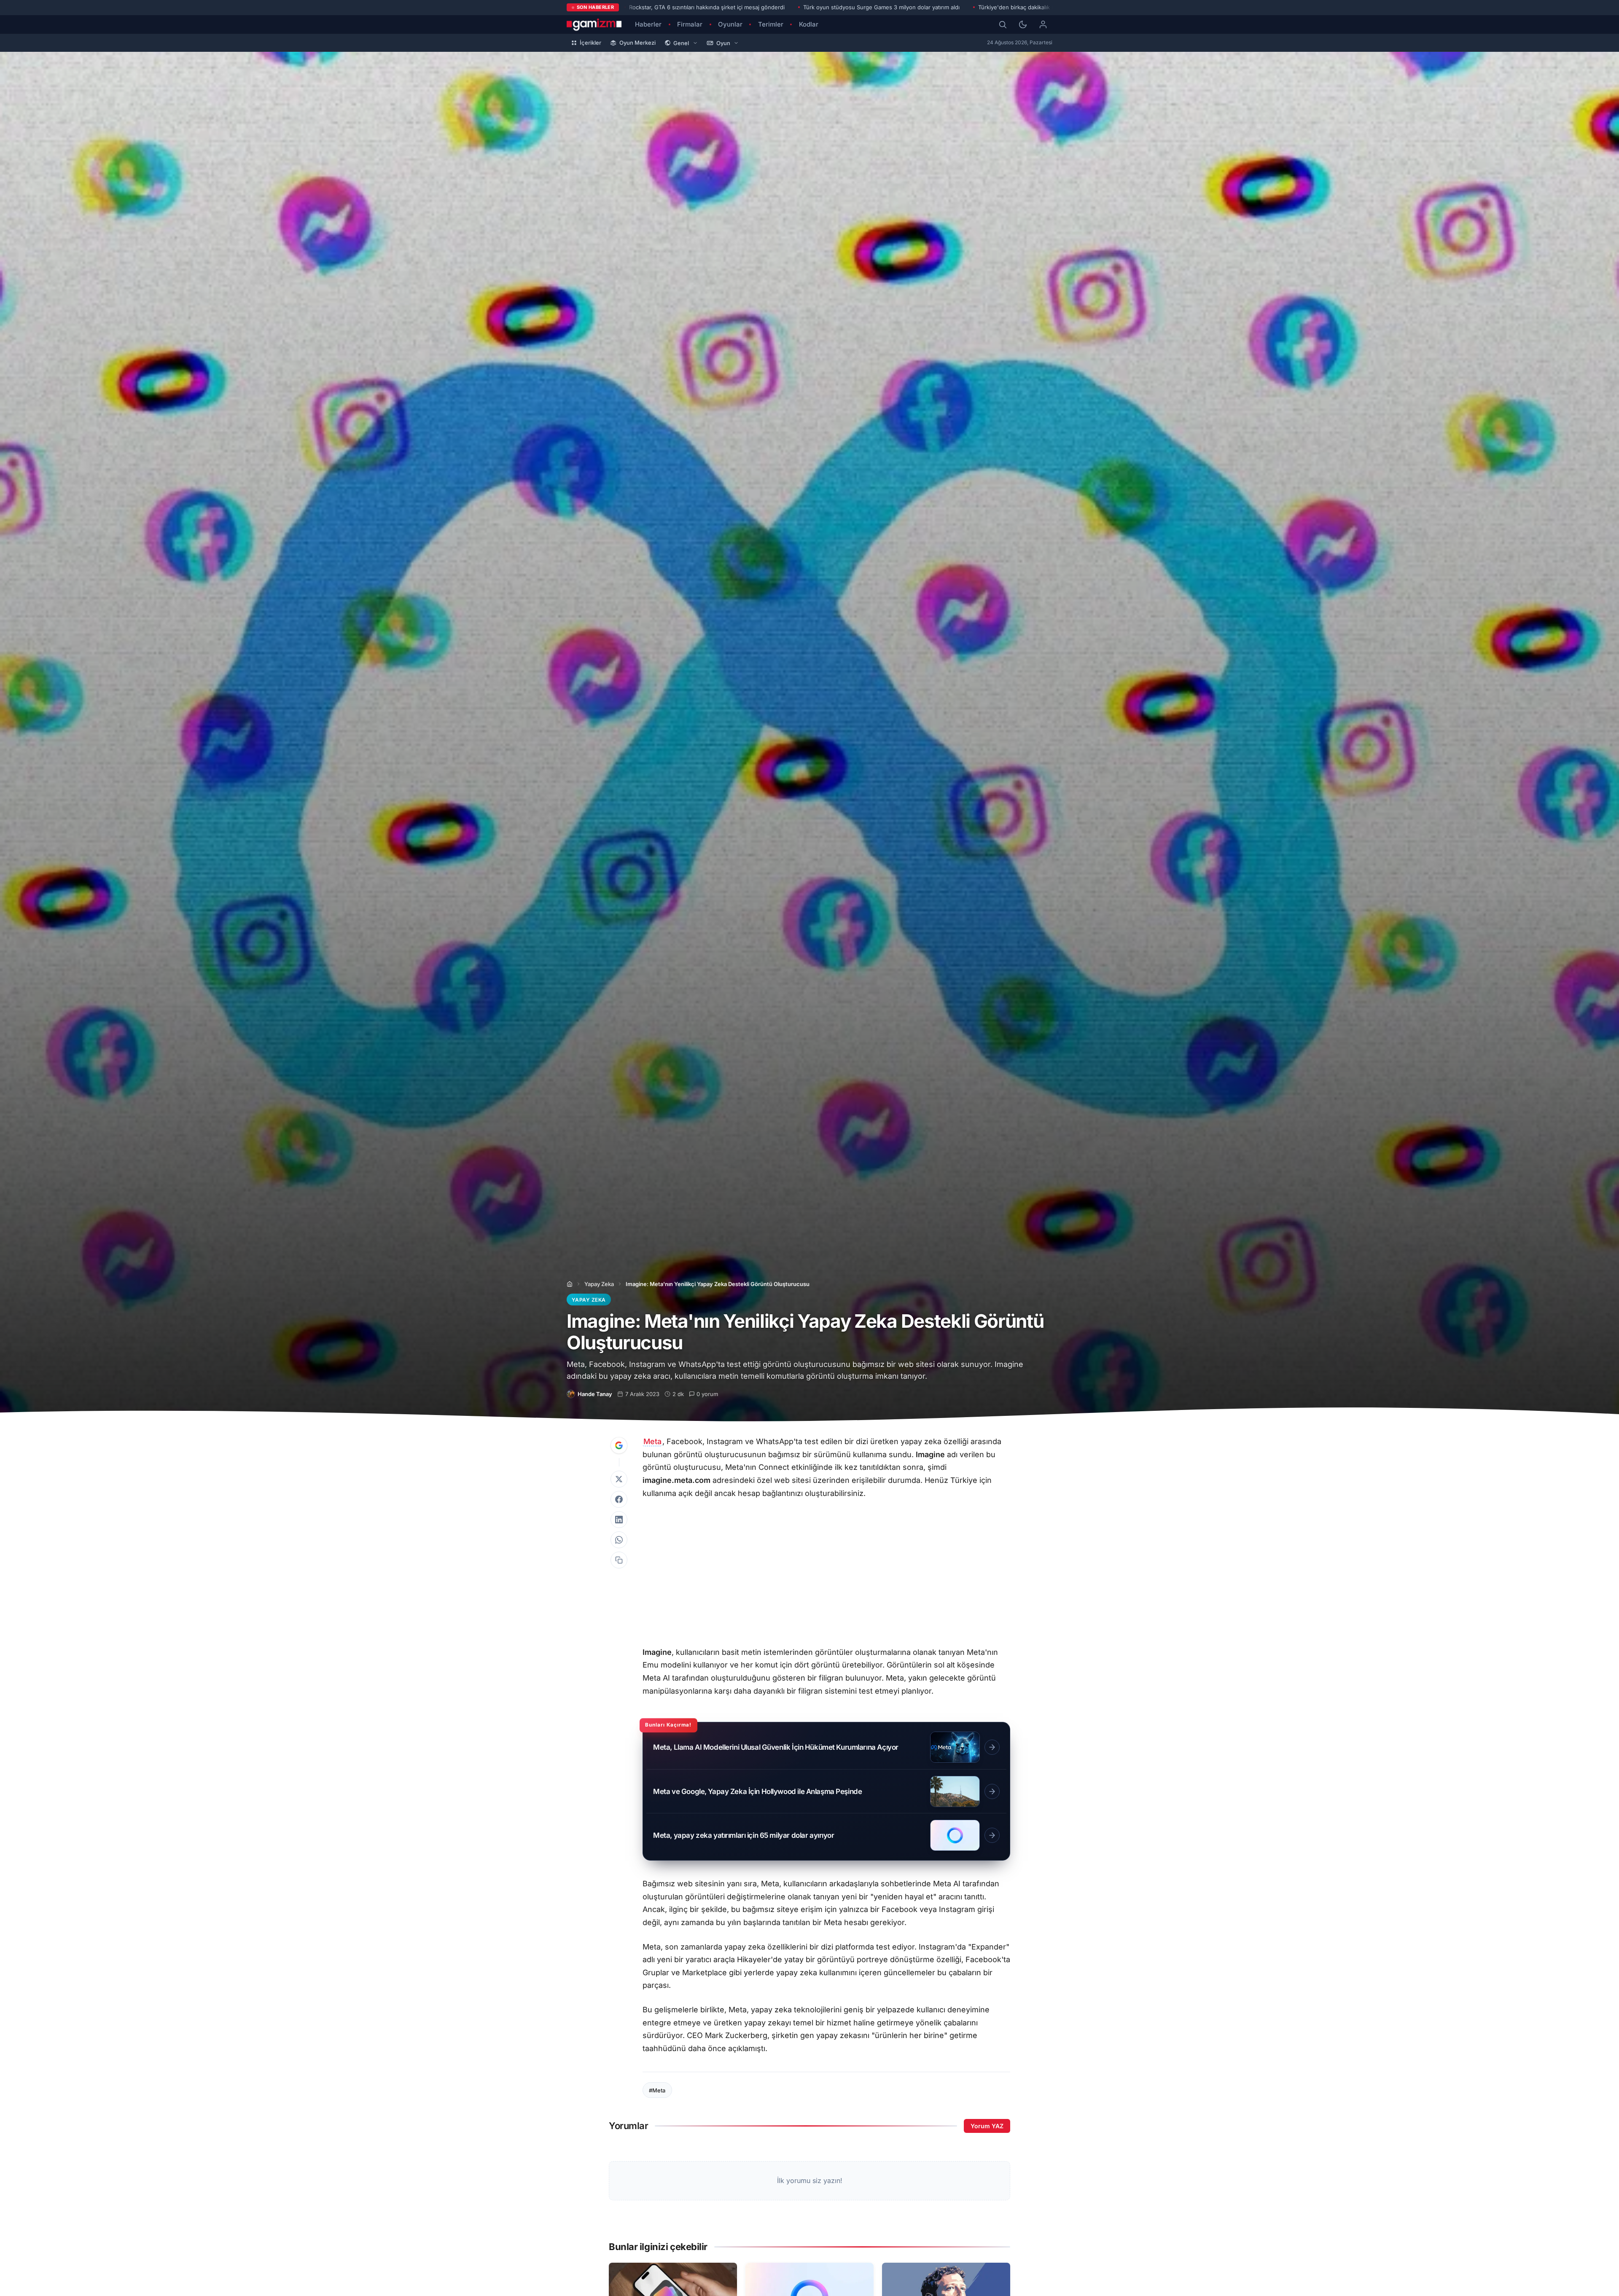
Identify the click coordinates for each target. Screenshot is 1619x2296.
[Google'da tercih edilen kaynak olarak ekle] (619, 1445)
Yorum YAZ (987, 2126)
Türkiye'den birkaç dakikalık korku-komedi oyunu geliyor (1052, 7)
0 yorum (707, 1394)
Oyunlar (730, 24)
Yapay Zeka (599, 1284)
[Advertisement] (826, 1574)
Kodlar (809, 24)
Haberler (648, 24)
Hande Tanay (595, 1394)
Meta (652, 1441)
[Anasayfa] (570, 1284)
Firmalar (690, 24)
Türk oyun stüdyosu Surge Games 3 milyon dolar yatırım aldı (881, 7)
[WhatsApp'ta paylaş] (619, 1540)
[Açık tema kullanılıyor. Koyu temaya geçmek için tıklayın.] (1023, 24)
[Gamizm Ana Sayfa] (594, 24)
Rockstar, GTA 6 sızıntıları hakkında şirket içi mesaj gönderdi (707, 7)
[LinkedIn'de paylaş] (619, 1520)
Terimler (771, 24)
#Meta (657, 2090)
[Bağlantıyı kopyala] (619, 1560)
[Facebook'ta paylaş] (619, 1499)
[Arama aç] (1003, 24)
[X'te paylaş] (619, 1479)
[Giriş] (1043, 24)
